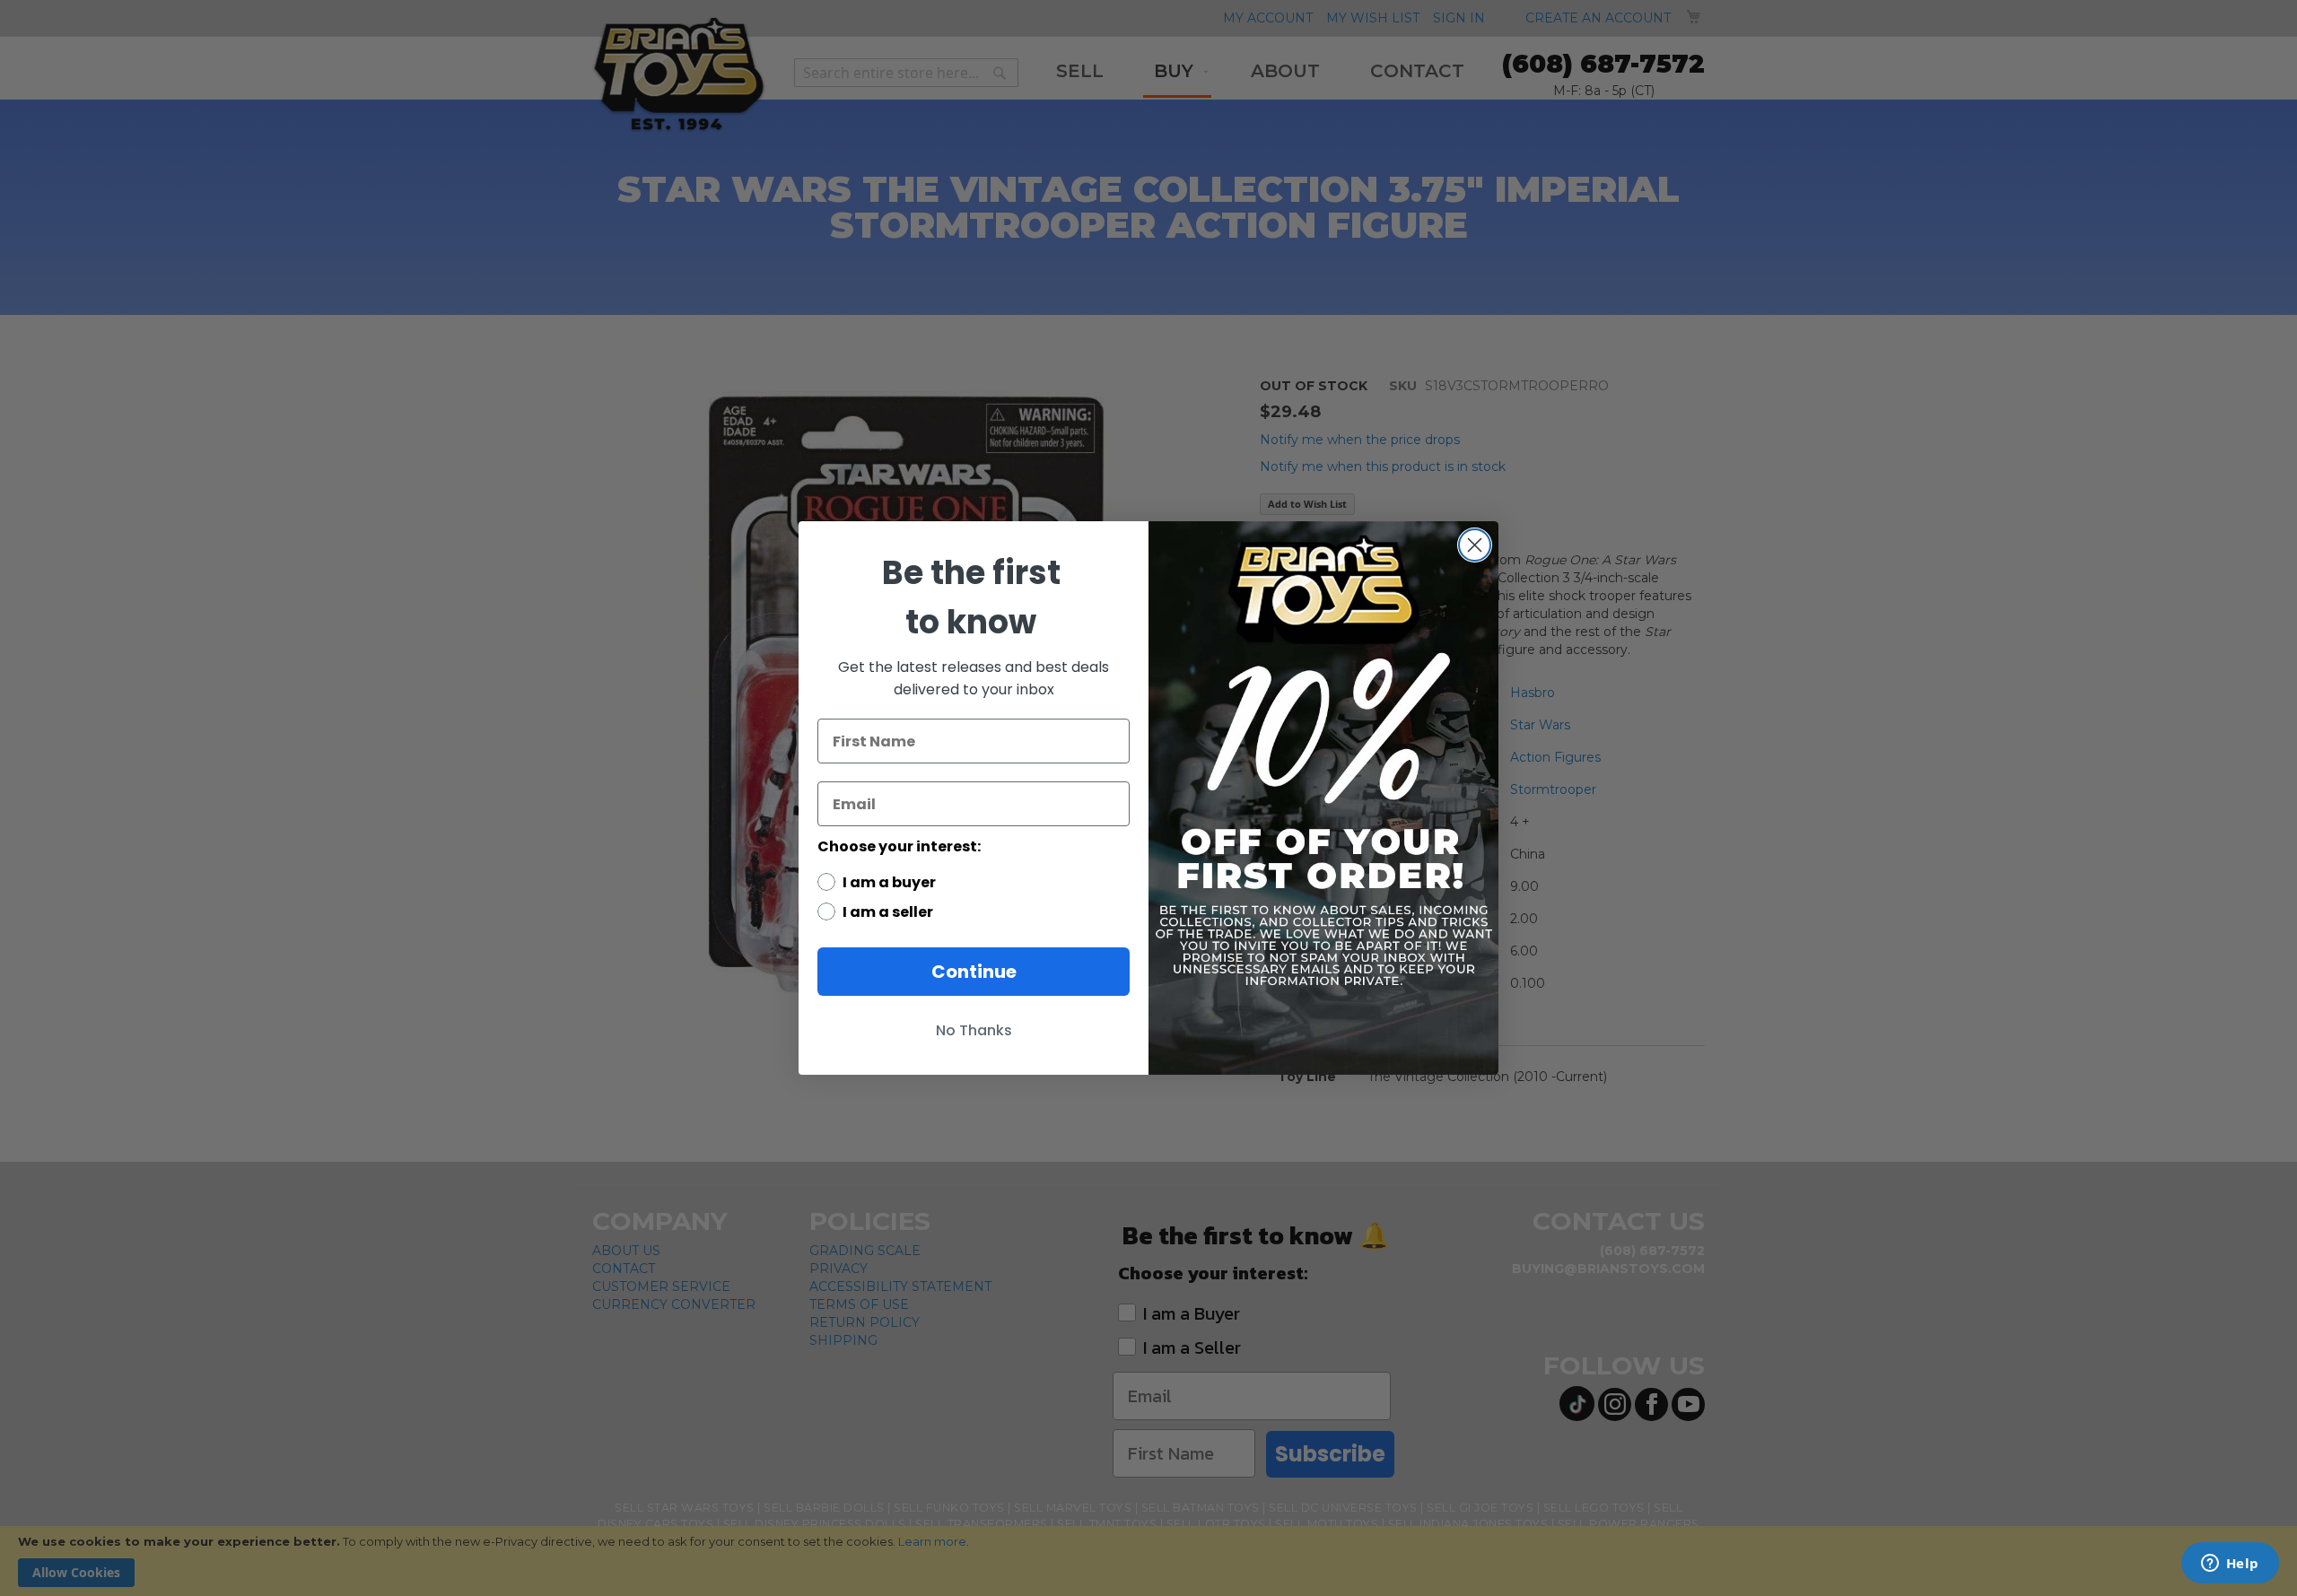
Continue (974, 972)
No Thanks (974, 1030)
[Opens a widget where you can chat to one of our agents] (2230, 1565)
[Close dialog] (1475, 545)
